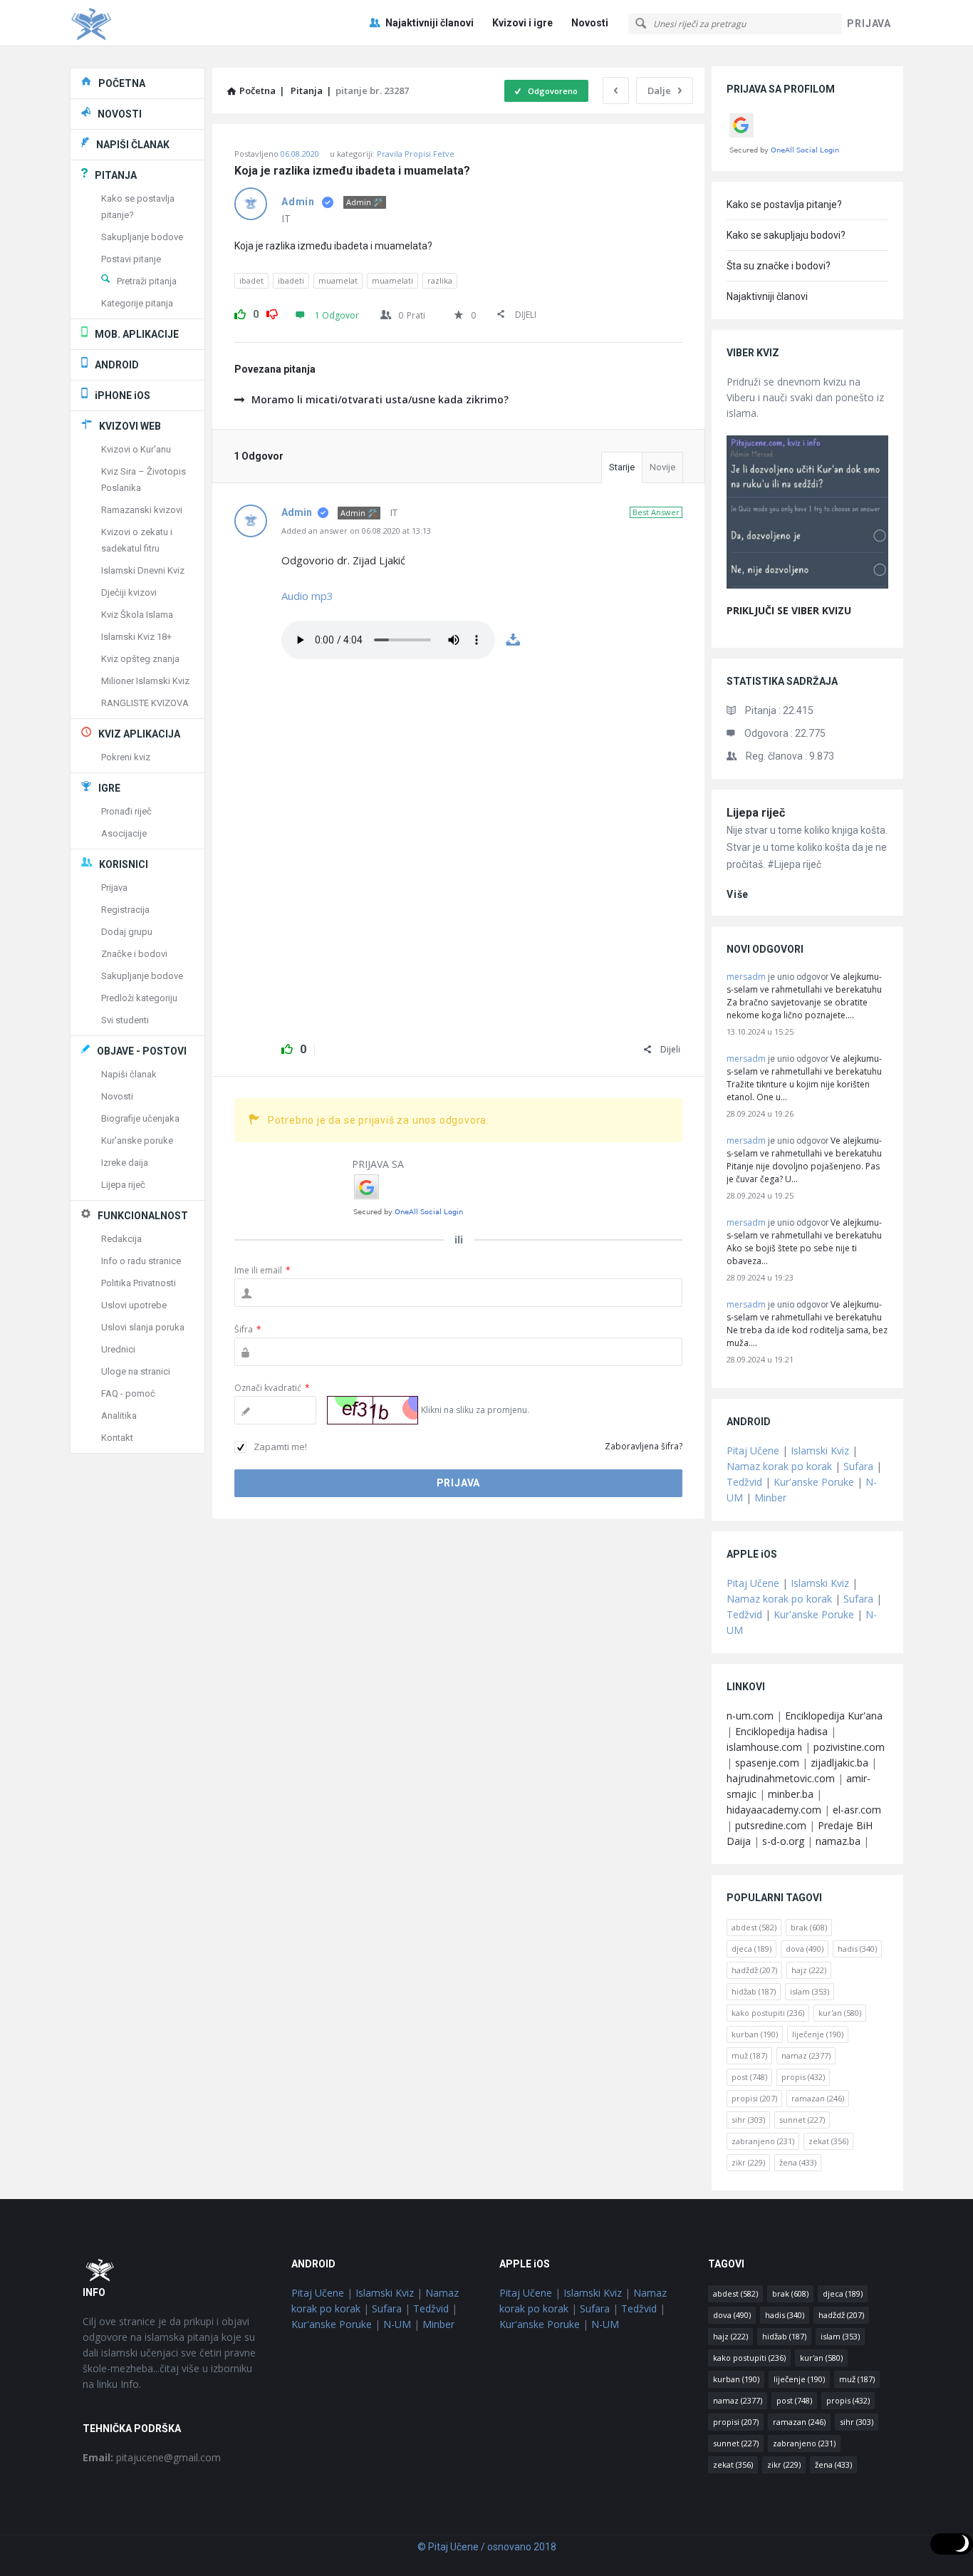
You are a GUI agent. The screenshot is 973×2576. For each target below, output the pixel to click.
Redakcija (121, 1239)
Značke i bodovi (134, 954)
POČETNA (122, 83)
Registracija (125, 910)
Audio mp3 (307, 596)
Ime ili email (262, 1270)
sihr (748, 2120)
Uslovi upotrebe (134, 1305)
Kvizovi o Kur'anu (136, 449)
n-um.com (750, 1716)
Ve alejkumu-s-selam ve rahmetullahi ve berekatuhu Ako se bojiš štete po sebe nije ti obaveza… (804, 1242)
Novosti (590, 23)
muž (749, 2055)
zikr (748, 2162)
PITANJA (116, 175)
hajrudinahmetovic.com (781, 1778)
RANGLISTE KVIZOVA (145, 703)
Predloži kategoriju (139, 998)
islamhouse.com (764, 1747)
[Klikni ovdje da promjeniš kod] (373, 1410)
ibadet (251, 280)
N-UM (397, 2324)
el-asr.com (857, 1810)
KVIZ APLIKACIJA (139, 734)
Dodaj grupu (127, 932)
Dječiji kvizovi (129, 593)
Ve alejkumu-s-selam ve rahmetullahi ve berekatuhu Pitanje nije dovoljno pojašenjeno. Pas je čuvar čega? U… (804, 1160)
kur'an (840, 2013)
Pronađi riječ (126, 811)
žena (798, 2162)
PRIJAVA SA (378, 1164)
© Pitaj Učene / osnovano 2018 (487, 2547)
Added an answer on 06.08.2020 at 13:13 (356, 531)
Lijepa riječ (756, 813)
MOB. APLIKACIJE (137, 334)
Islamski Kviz (820, 1450)
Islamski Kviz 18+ (136, 637)
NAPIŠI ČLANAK (133, 145)
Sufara (858, 1466)
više (738, 894)
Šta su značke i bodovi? (779, 266)
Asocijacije (124, 833)
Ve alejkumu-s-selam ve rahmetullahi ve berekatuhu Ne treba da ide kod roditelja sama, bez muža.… (807, 1324)
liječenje (818, 2034)
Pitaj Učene (753, 1450)
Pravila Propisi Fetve (416, 154)
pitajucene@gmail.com (152, 2457)
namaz (806, 2055)
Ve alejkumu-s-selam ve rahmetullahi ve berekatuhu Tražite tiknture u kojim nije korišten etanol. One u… (804, 1078)
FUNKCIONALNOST (143, 1216)
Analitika (119, 1416)
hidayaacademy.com (774, 1810)
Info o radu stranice (141, 1261)
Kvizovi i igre (522, 23)
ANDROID (117, 365)
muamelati (392, 280)
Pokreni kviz (126, 757)
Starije (622, 467)
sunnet (802, 2120)
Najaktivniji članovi (430, 23)
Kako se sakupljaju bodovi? (786, 235)
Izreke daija (125, 1163)
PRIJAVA (869, 24)
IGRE (109, 788)
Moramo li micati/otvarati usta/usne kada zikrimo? (380, 399)
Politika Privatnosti (139, 1283)
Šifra (248, 1329)
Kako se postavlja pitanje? (784, 205)
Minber (770, 1498)
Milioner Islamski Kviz (145, 681)
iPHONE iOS (123, 395)
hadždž (754, 1970)
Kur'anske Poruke (814, 1482)
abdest (754, 1927)
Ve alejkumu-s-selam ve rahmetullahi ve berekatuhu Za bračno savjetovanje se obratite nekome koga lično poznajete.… (804, 996)
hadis (857, 1949)
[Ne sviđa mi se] (272, 312)
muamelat (338, 280)
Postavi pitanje (131, 259)
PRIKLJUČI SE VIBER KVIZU (789, 610)
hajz (809, 1970)
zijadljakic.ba (839, 1763)
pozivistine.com (849, 1747)
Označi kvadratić (272, 1388)
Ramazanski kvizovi (142, 510)
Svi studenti (125, 1020)
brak (809, 1927)
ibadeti (291, 280)
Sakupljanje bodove (142, 237)
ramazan (818, 2098)
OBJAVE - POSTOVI (142, 1051)
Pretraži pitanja (147, 281)
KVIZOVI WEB (130, 426)
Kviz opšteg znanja (140, 659)
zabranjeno (763, 2141)
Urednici (118, 1349)
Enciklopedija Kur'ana (834, 1716)
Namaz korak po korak (779, 1466)
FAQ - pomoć (128, 1393)
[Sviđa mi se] (240, 312)
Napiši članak (129, 1074)
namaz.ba (838, 1841)
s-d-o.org (783, 1841)
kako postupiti (768, 2013)
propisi (754, 2098)
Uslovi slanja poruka (143, 1327)
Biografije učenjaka (140, 1118)
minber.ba (791, 1794)
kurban (755, 2034)
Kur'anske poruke (137, 1140)
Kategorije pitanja (137, 303)
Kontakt (117, 1438)
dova (805, 1949)
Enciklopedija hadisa (781, 1731)
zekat (828, 2141)
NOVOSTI (120, 114)
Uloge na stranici (136, 1371)
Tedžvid (744, 1482)
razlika (440, 280)
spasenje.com (767, 1763)
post (749, 2077)
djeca (751, 1949)
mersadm (746, 977)
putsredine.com (771, 1825)
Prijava (114, 888)
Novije (662, 467)
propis (803, 2077)
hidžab (754, 1991)
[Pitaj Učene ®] (141, 23)
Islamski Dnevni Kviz (143, 570)
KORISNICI (124, 864)
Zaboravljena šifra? (644, 1446)
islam (810, 1991)
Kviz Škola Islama (137, 615)
